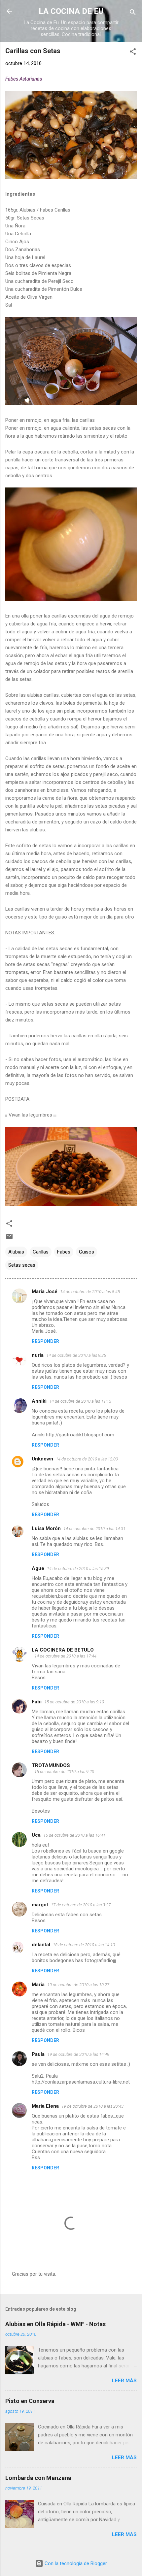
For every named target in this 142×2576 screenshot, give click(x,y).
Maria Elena (45, 2106)
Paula (38, 2054)
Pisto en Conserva (30, 2401)
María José (45, 1291)
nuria (38, 1355)
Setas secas (22, 1265)
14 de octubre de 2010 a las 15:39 (78, 1569)
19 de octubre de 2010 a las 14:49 (78, 2054)
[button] (133, 53)
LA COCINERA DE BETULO (63, 1650)
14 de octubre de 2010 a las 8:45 (90, 1292)
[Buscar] (133, 13)
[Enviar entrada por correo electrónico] (9, 1239)
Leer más (124, 2381)
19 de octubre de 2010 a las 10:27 (78, 1985)
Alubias (16, 1252)
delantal (41, 1945)
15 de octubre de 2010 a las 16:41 (74, 1835)
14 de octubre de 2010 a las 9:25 (76, 1355)
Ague (38, 1568)
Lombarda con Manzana (38, 2478)
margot (40, 1905)
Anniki (39, 1401)
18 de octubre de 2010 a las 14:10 (84, 1945)
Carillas (41, 1252)
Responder (45, 1341)
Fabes (64, 1252)
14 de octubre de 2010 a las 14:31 (94, 1529)
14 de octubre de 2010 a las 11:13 (80, 1401)
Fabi (37, 1702)
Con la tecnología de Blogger (75, 2563)
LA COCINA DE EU (71, 11)
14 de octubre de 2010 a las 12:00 (87, 1459)
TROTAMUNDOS (51, 1765)
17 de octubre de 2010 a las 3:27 (81, 1905)
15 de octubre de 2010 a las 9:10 (74, 1702)
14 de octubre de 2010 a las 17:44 (65, 1656)
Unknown (42, 1459)
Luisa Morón (46, 1528)
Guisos (87, 1252)
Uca (36, 1835)
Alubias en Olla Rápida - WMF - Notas (55, 2324)
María (38, 1985)
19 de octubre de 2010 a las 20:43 (92, 2106)
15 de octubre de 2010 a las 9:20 (64, 1772)
